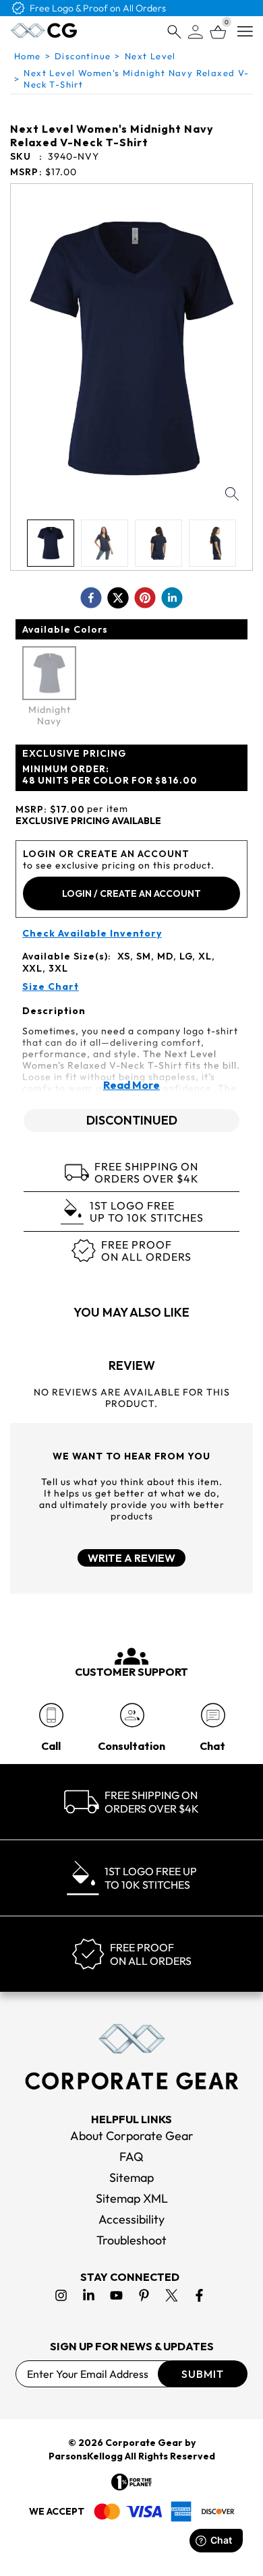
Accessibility (131, 2219)
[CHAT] (213, 1715)
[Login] (196, 32)
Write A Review (131, 1558)
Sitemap (131, 2177)
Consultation (131, 1746)
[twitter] (118, 598)
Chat (212, 1746)
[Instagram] (61, 2295)
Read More (131, 1085)
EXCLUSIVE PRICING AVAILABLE (88, 821)
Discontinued (132, 1120)
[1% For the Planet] (131, 2482)
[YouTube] (116, 2295)
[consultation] (132, 1715)
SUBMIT (203, 2374)
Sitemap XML (132, 2198)
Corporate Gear (144, 2443)
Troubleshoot (131, 2240)
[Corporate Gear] (131, 2056)
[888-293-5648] (51, 1715)
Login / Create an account (131, 893)
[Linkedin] (89, 2295)
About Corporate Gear (132, 2136)
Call (51, 1746)
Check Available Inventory (92, 934)
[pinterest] (145, 598)
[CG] (44, 30)
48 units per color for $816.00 (110, 775)
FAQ (131, 2157)
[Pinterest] (144, 2295)
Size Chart (51, 987)
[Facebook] (199, 2295)
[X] (172, 2295)
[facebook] (91, 598)
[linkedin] (172, 598)
